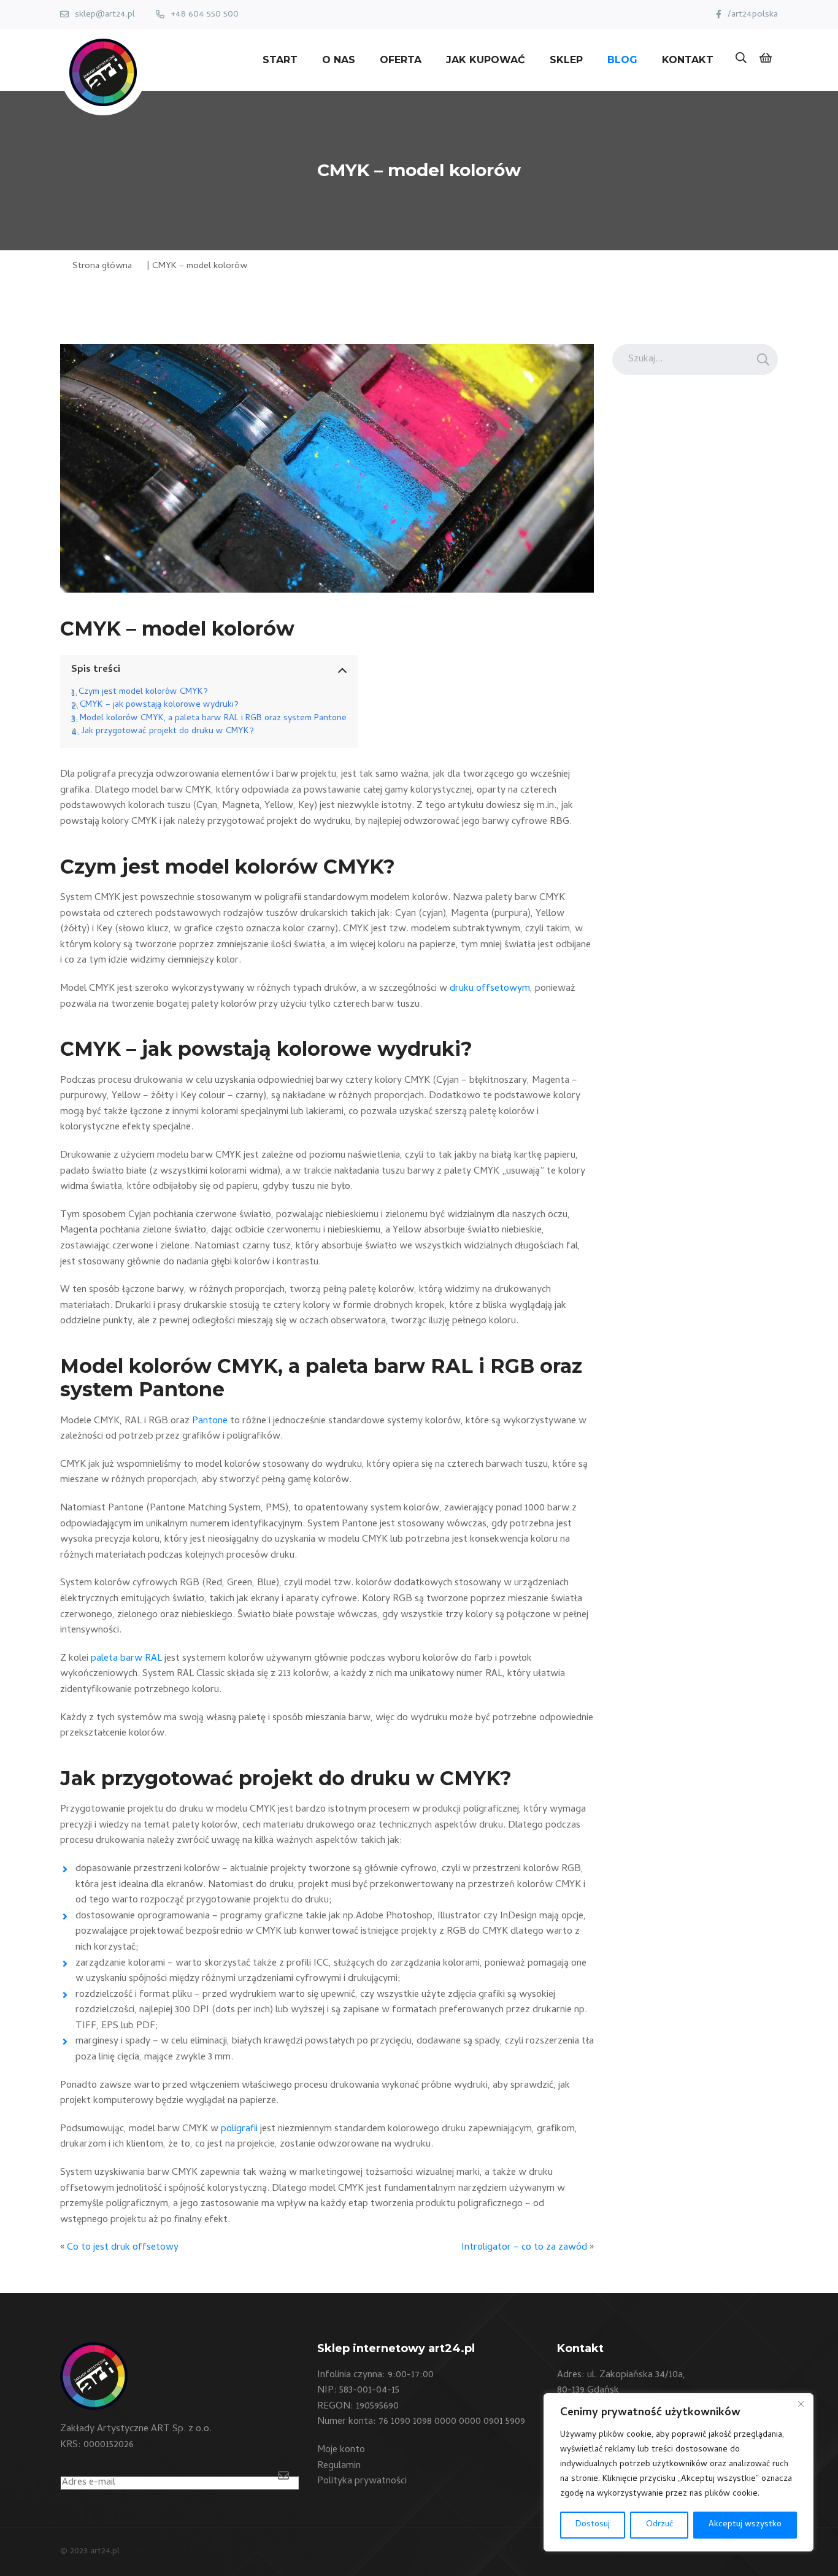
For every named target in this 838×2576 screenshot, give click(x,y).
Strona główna (102, 266)
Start (280, 60)
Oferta (401, 60)
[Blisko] (801, 2404)
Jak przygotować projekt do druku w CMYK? (167, 732)
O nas (339, 60)
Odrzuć (659, 2525)
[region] (678, 2472)
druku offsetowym (490, 989)
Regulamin (339, 2466)
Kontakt (688, 60)
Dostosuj (593, 2525)
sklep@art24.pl (105, 15)
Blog (622, 60)
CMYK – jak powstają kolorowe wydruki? (159, 705)
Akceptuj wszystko (745, 2525)
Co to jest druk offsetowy (123, 2248)
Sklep (566, 60)
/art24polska (753, 15)
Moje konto (341, 2450)
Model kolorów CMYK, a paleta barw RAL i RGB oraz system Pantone (213, 719)
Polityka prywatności (362, 2482)
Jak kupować (486, 60)
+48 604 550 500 (205, 15)
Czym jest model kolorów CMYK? (143, 692)
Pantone (210, 1421)
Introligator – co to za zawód (524, 2248)
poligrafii (239, 2129)
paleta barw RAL (126, 1659)
